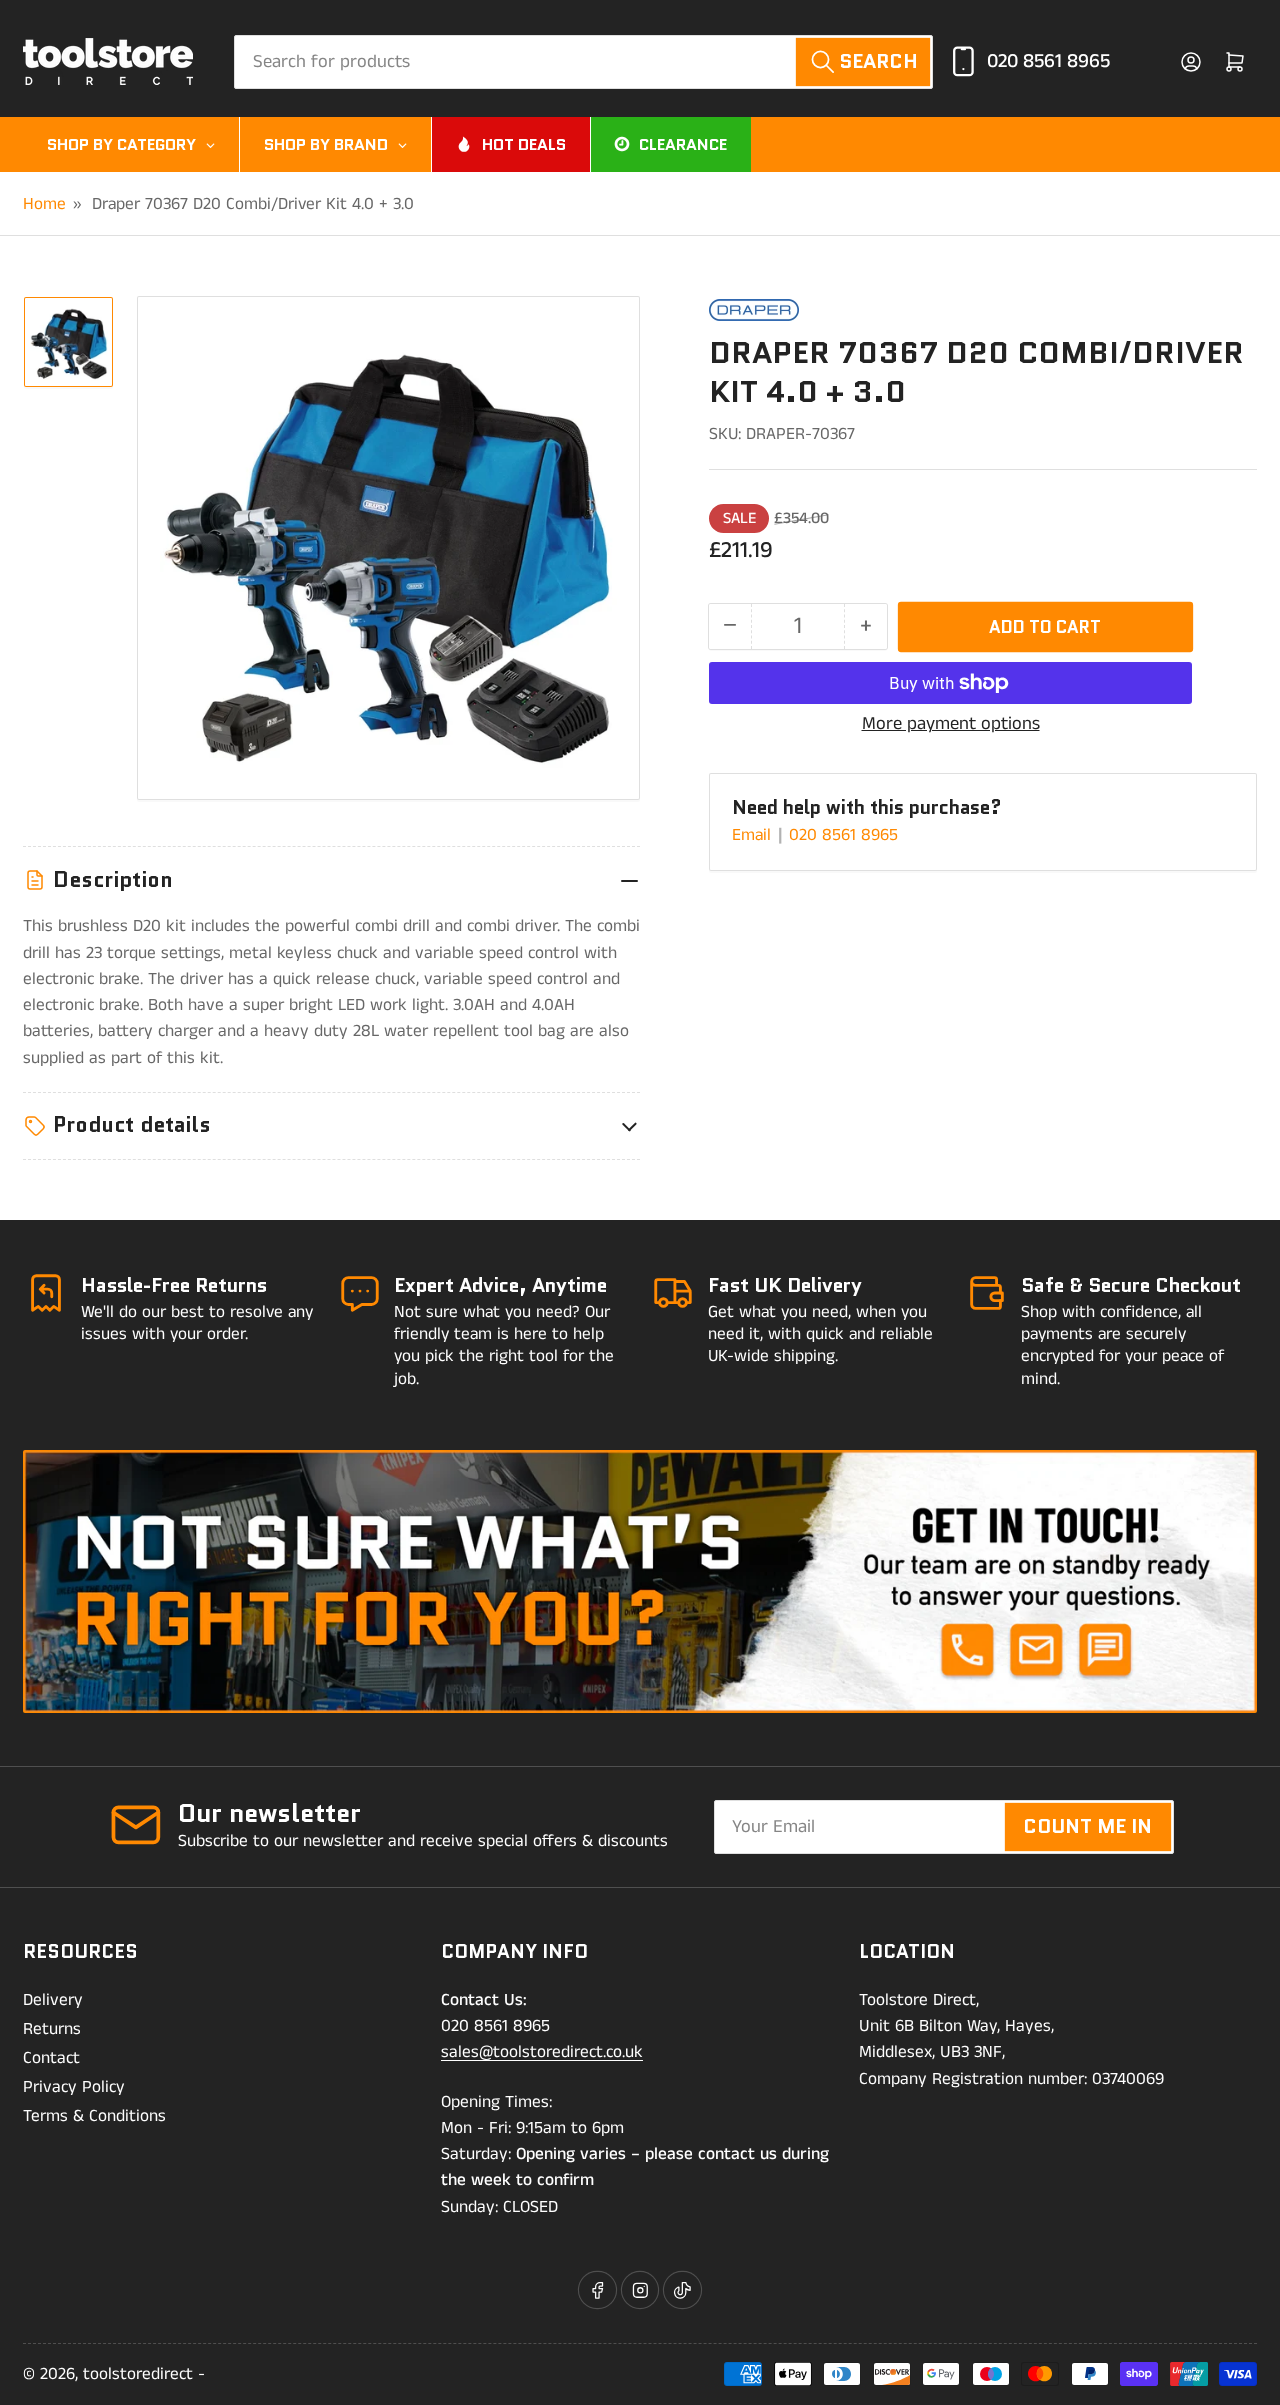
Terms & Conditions (94, 2116)
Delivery (53, 2000)
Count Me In (1087, 1826)
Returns (52, 2029)
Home (44, 204)
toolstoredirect (138, 2374)
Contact (51, 2058)
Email (754, 835)
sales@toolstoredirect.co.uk (542, 2052)
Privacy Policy (74, 2087)
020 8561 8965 (1048, 61)
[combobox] (583, 62)
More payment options (951, 724)
